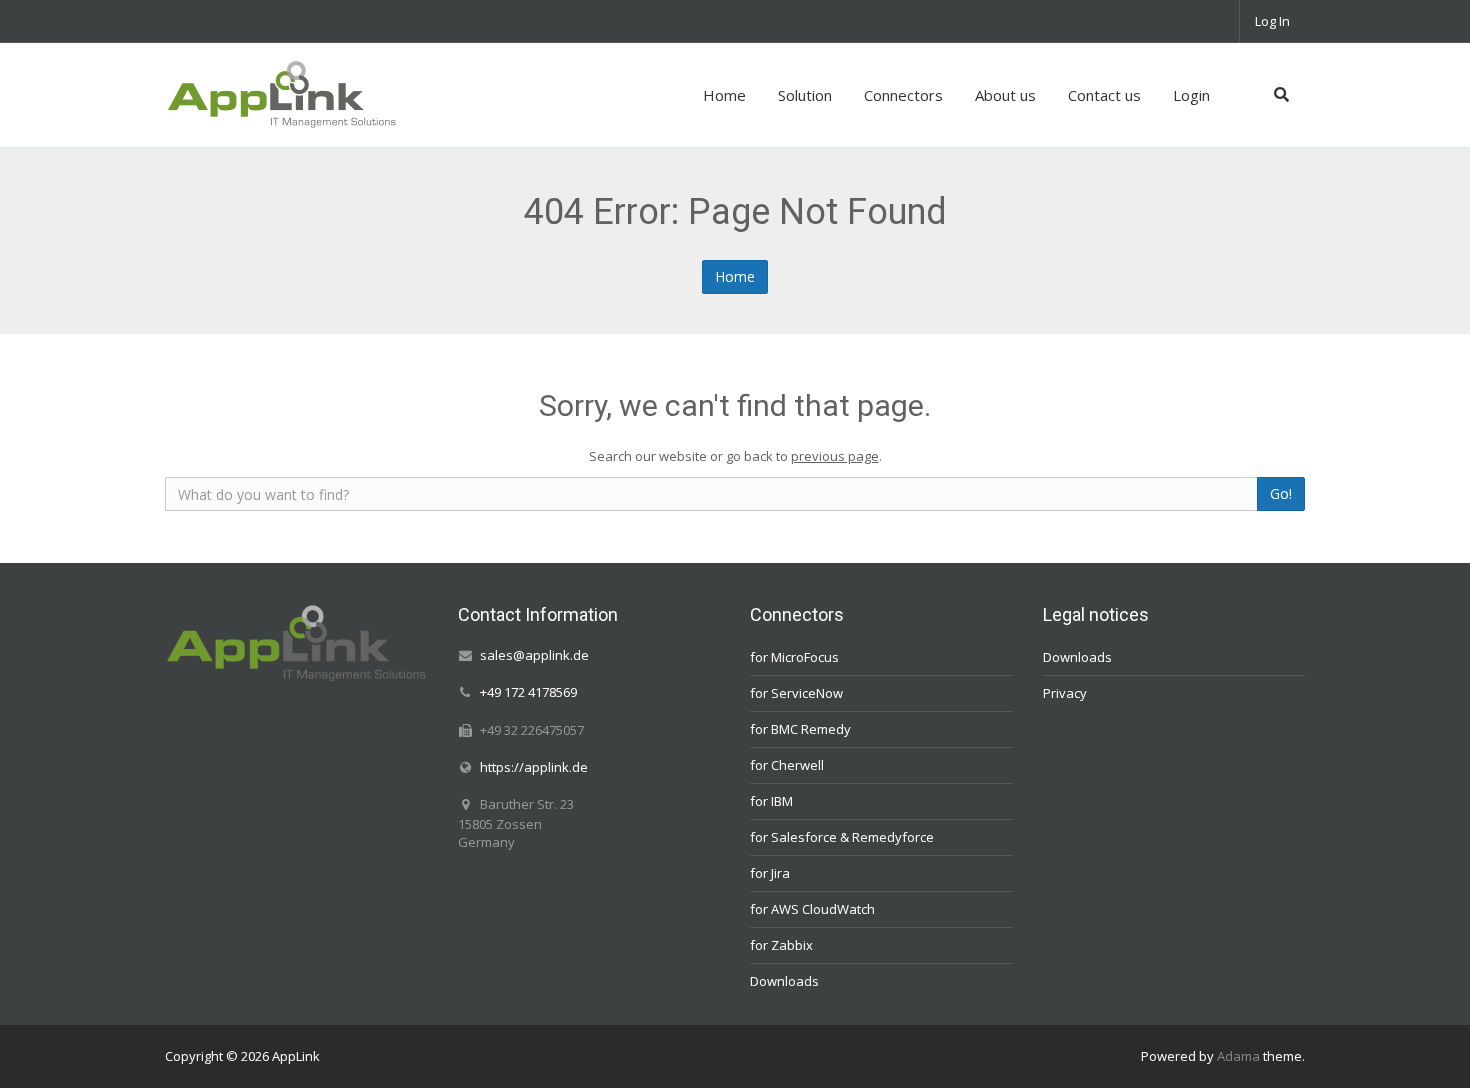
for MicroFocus (794, 657)
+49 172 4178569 (528, 692)
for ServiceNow (796, 693)
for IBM (771, 801)
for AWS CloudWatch (812, 909)
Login (1191, 95)
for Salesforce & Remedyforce (842, 837)
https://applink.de (534, 767)
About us (1005, 95)
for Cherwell (787, 765)
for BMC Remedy (800, 729)
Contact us (1104, 95)
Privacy (1065, 693)
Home (724, 95)
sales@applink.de (534, 655)
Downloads (784, 981)
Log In (1272, 21)
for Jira (770, 873)
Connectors (903, 95)
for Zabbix (781, 945)
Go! (1281, 493)
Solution (805, 95)
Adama (1238, 1056)
